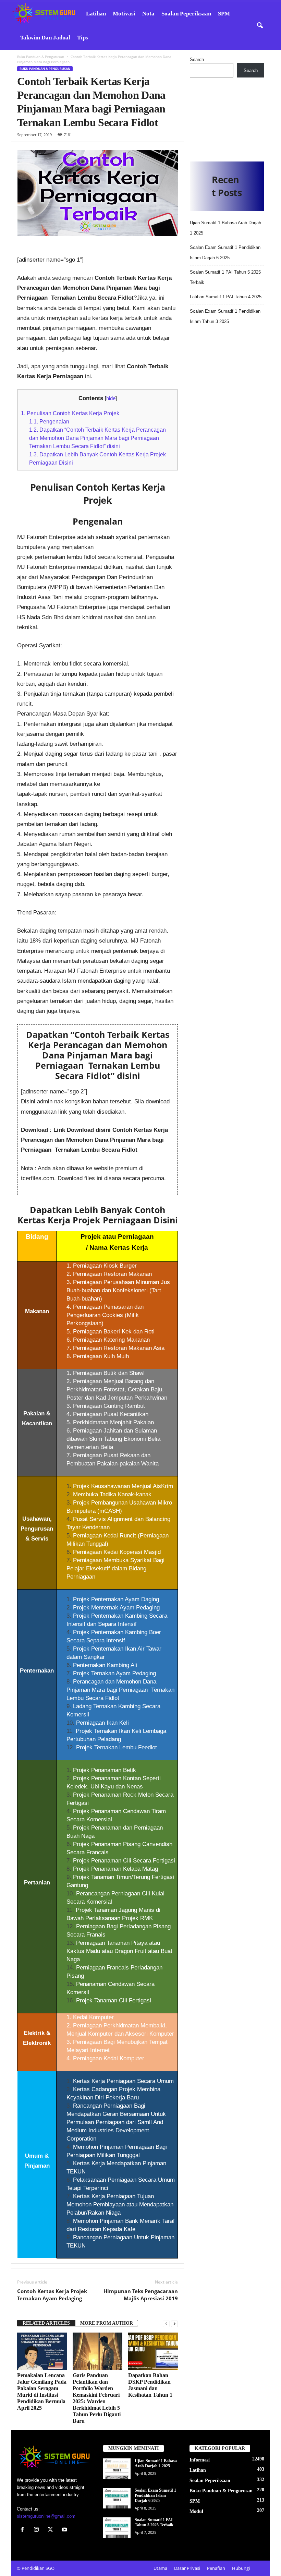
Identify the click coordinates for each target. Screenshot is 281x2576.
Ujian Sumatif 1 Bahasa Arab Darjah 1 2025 (156, 2463)
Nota (148, 14)
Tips (83, 38)
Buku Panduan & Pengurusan (41, 57)
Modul (196, 2511)
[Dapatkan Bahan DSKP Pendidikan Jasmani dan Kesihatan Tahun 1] (153, 2351)
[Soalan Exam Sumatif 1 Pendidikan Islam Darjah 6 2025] (117, 2498)
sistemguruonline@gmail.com (46, 2516)
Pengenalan (49, 421)
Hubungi (241, 2568)
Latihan (96, 14)
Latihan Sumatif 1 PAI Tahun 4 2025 (226, 297)
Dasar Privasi (187, 2568)
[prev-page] (166, 2323)
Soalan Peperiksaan (186, 14)
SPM (224, 14)
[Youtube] (65, 2530)
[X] (52, 2530)
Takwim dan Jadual (45, 38)
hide (111, 398)
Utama (160, 2568)
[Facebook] (24, 2530)
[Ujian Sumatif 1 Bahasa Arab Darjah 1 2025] (117, 2469)
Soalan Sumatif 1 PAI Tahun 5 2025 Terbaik (154, 2522)
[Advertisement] (227, 117)
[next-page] (174, 2323)
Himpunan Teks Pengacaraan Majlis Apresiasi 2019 (141, 2295)
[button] (260, 26)
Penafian (216, 2568)
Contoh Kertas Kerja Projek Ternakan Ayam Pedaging (52, 2295)
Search (197, 59)
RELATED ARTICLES (46, 2323)
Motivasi (124, 14)
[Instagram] (38, 2530)
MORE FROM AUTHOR (107, 2323)
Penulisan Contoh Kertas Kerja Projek (70, 413)
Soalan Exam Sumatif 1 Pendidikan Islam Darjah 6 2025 (155, 2495)
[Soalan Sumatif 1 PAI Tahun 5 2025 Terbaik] (117, 2528)
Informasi (200, 2460)
